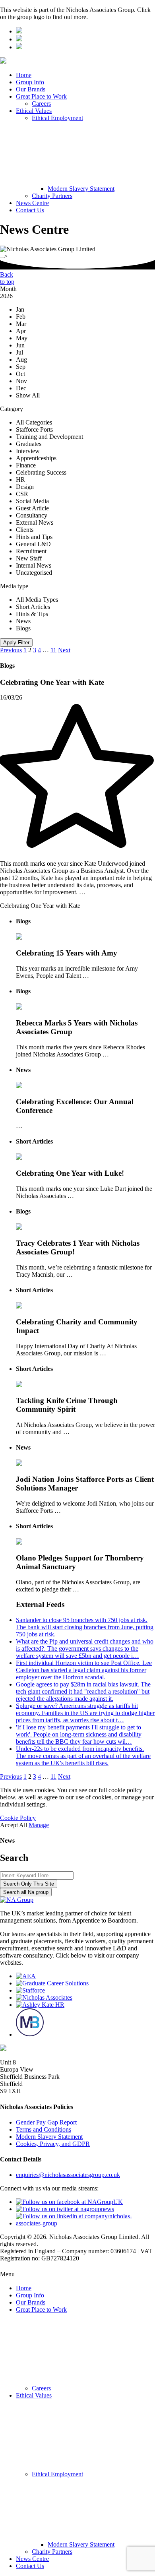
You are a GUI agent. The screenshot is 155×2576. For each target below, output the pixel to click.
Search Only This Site (29, 1884)
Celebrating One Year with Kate (40, 906)
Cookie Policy (18, 1818)
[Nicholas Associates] (44, 1997)
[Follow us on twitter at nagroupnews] (65, 2209)
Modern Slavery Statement (81, 189)
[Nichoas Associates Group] (19, 31)
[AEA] (26, 1976)
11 (53, 650)
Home (24, 75)
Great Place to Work (41, 96)
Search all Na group (26, 1892)
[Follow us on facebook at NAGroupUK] (69, 2202)
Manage (39, 1825)
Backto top (7, 278)
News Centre (32, 203)
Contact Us (30, 210)
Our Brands (31, 89)
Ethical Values (34, 111)
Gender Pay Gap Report (46, 2122)
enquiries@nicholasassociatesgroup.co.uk (68, 2175)
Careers (41, 104)
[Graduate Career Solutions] (52, 1983)
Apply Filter (16, 643)
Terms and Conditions (44, 2129)
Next (64, 650)
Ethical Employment (57, 118)
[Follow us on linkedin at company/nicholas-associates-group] (85, 2223)
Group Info (30, 82)
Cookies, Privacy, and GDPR (53, 2144)
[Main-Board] (30, 2034)
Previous (11, 650)
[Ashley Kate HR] (40, 2005)
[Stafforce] (30, 1990)
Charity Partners (52, 196)
